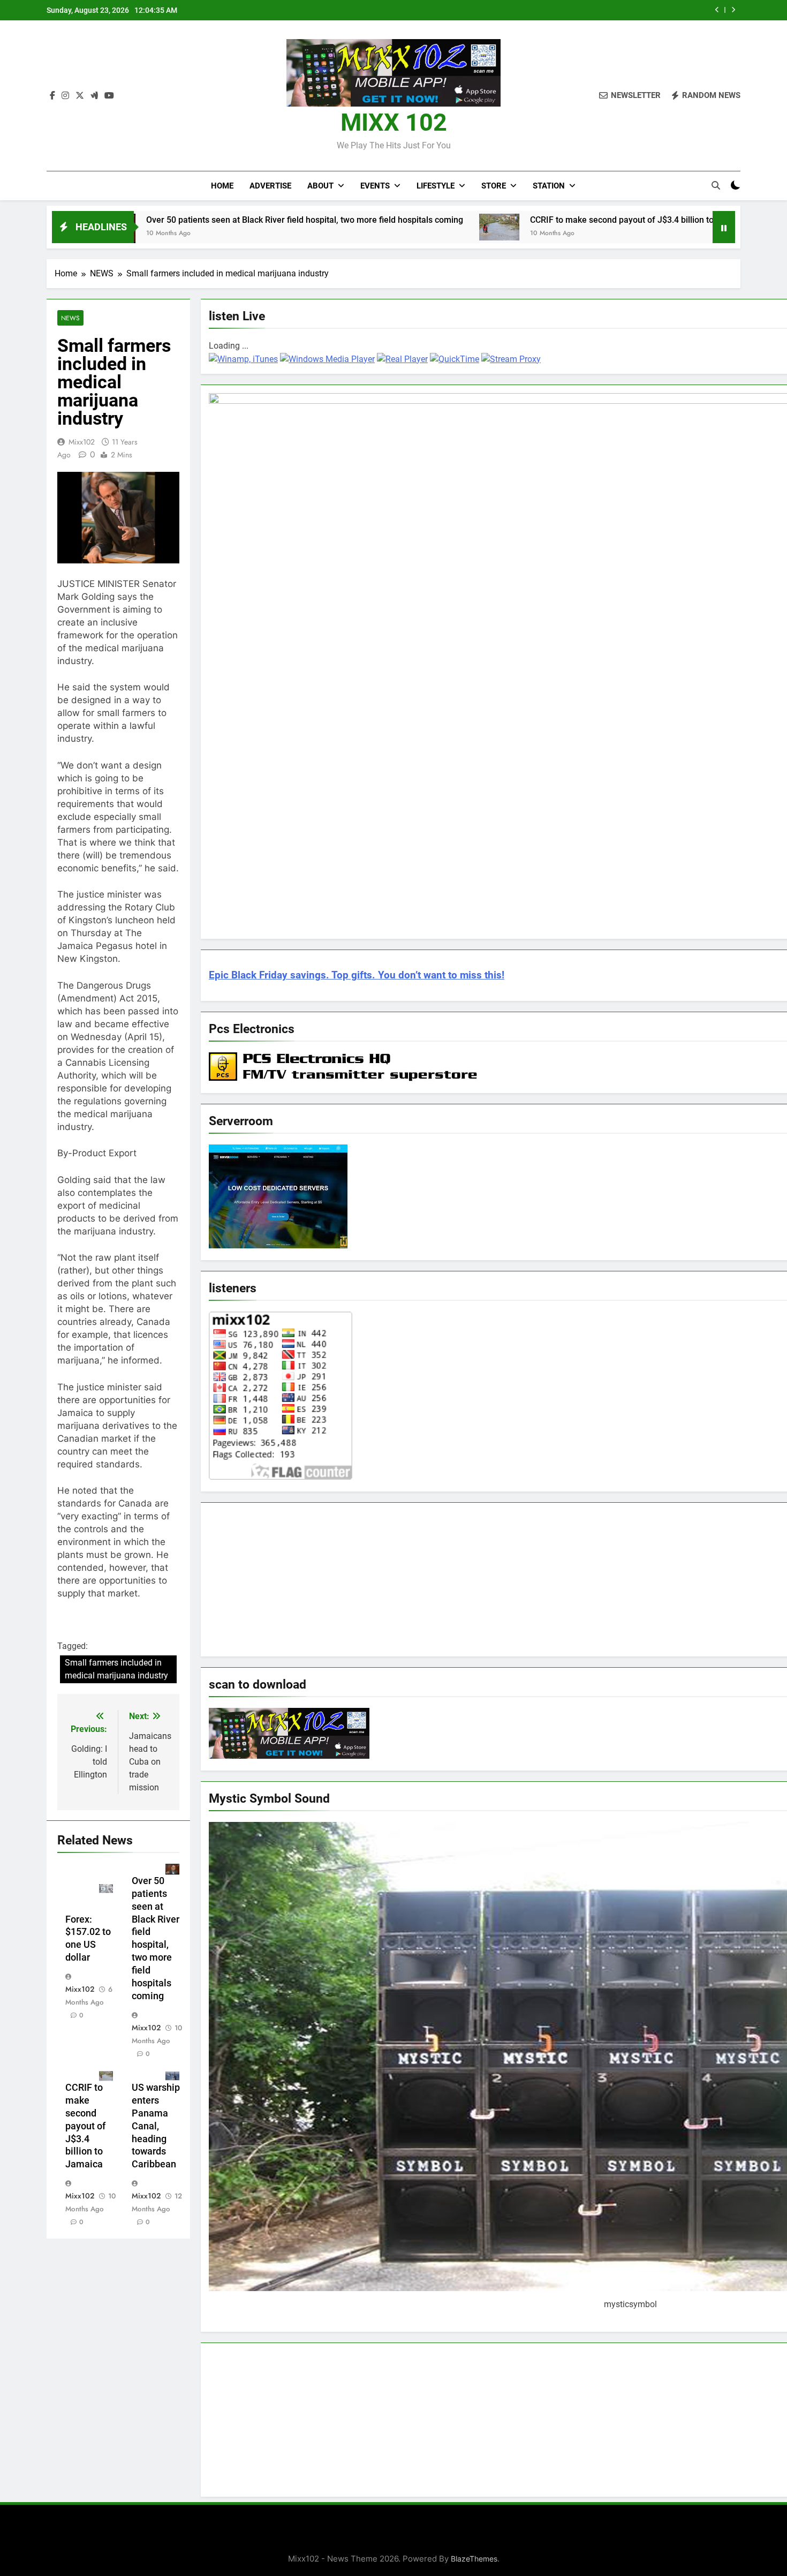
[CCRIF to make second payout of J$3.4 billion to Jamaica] (389, 227)
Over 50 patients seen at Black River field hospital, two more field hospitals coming (194, 220)
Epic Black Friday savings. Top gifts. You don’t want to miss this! (357, 975)
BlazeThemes (474, 2559)
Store (494, 186)
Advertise (270, 186)
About (320, 186)
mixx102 (82, 442)
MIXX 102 (394, 122)
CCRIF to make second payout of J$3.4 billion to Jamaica (530, 220)
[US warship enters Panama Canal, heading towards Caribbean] (677, 226)
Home (222, 186)
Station (549, 186)
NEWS (70, 318)
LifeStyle (436, 186)
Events (375, 186)
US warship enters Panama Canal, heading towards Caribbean (156, 2126)
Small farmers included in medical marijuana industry (116, 1669)
